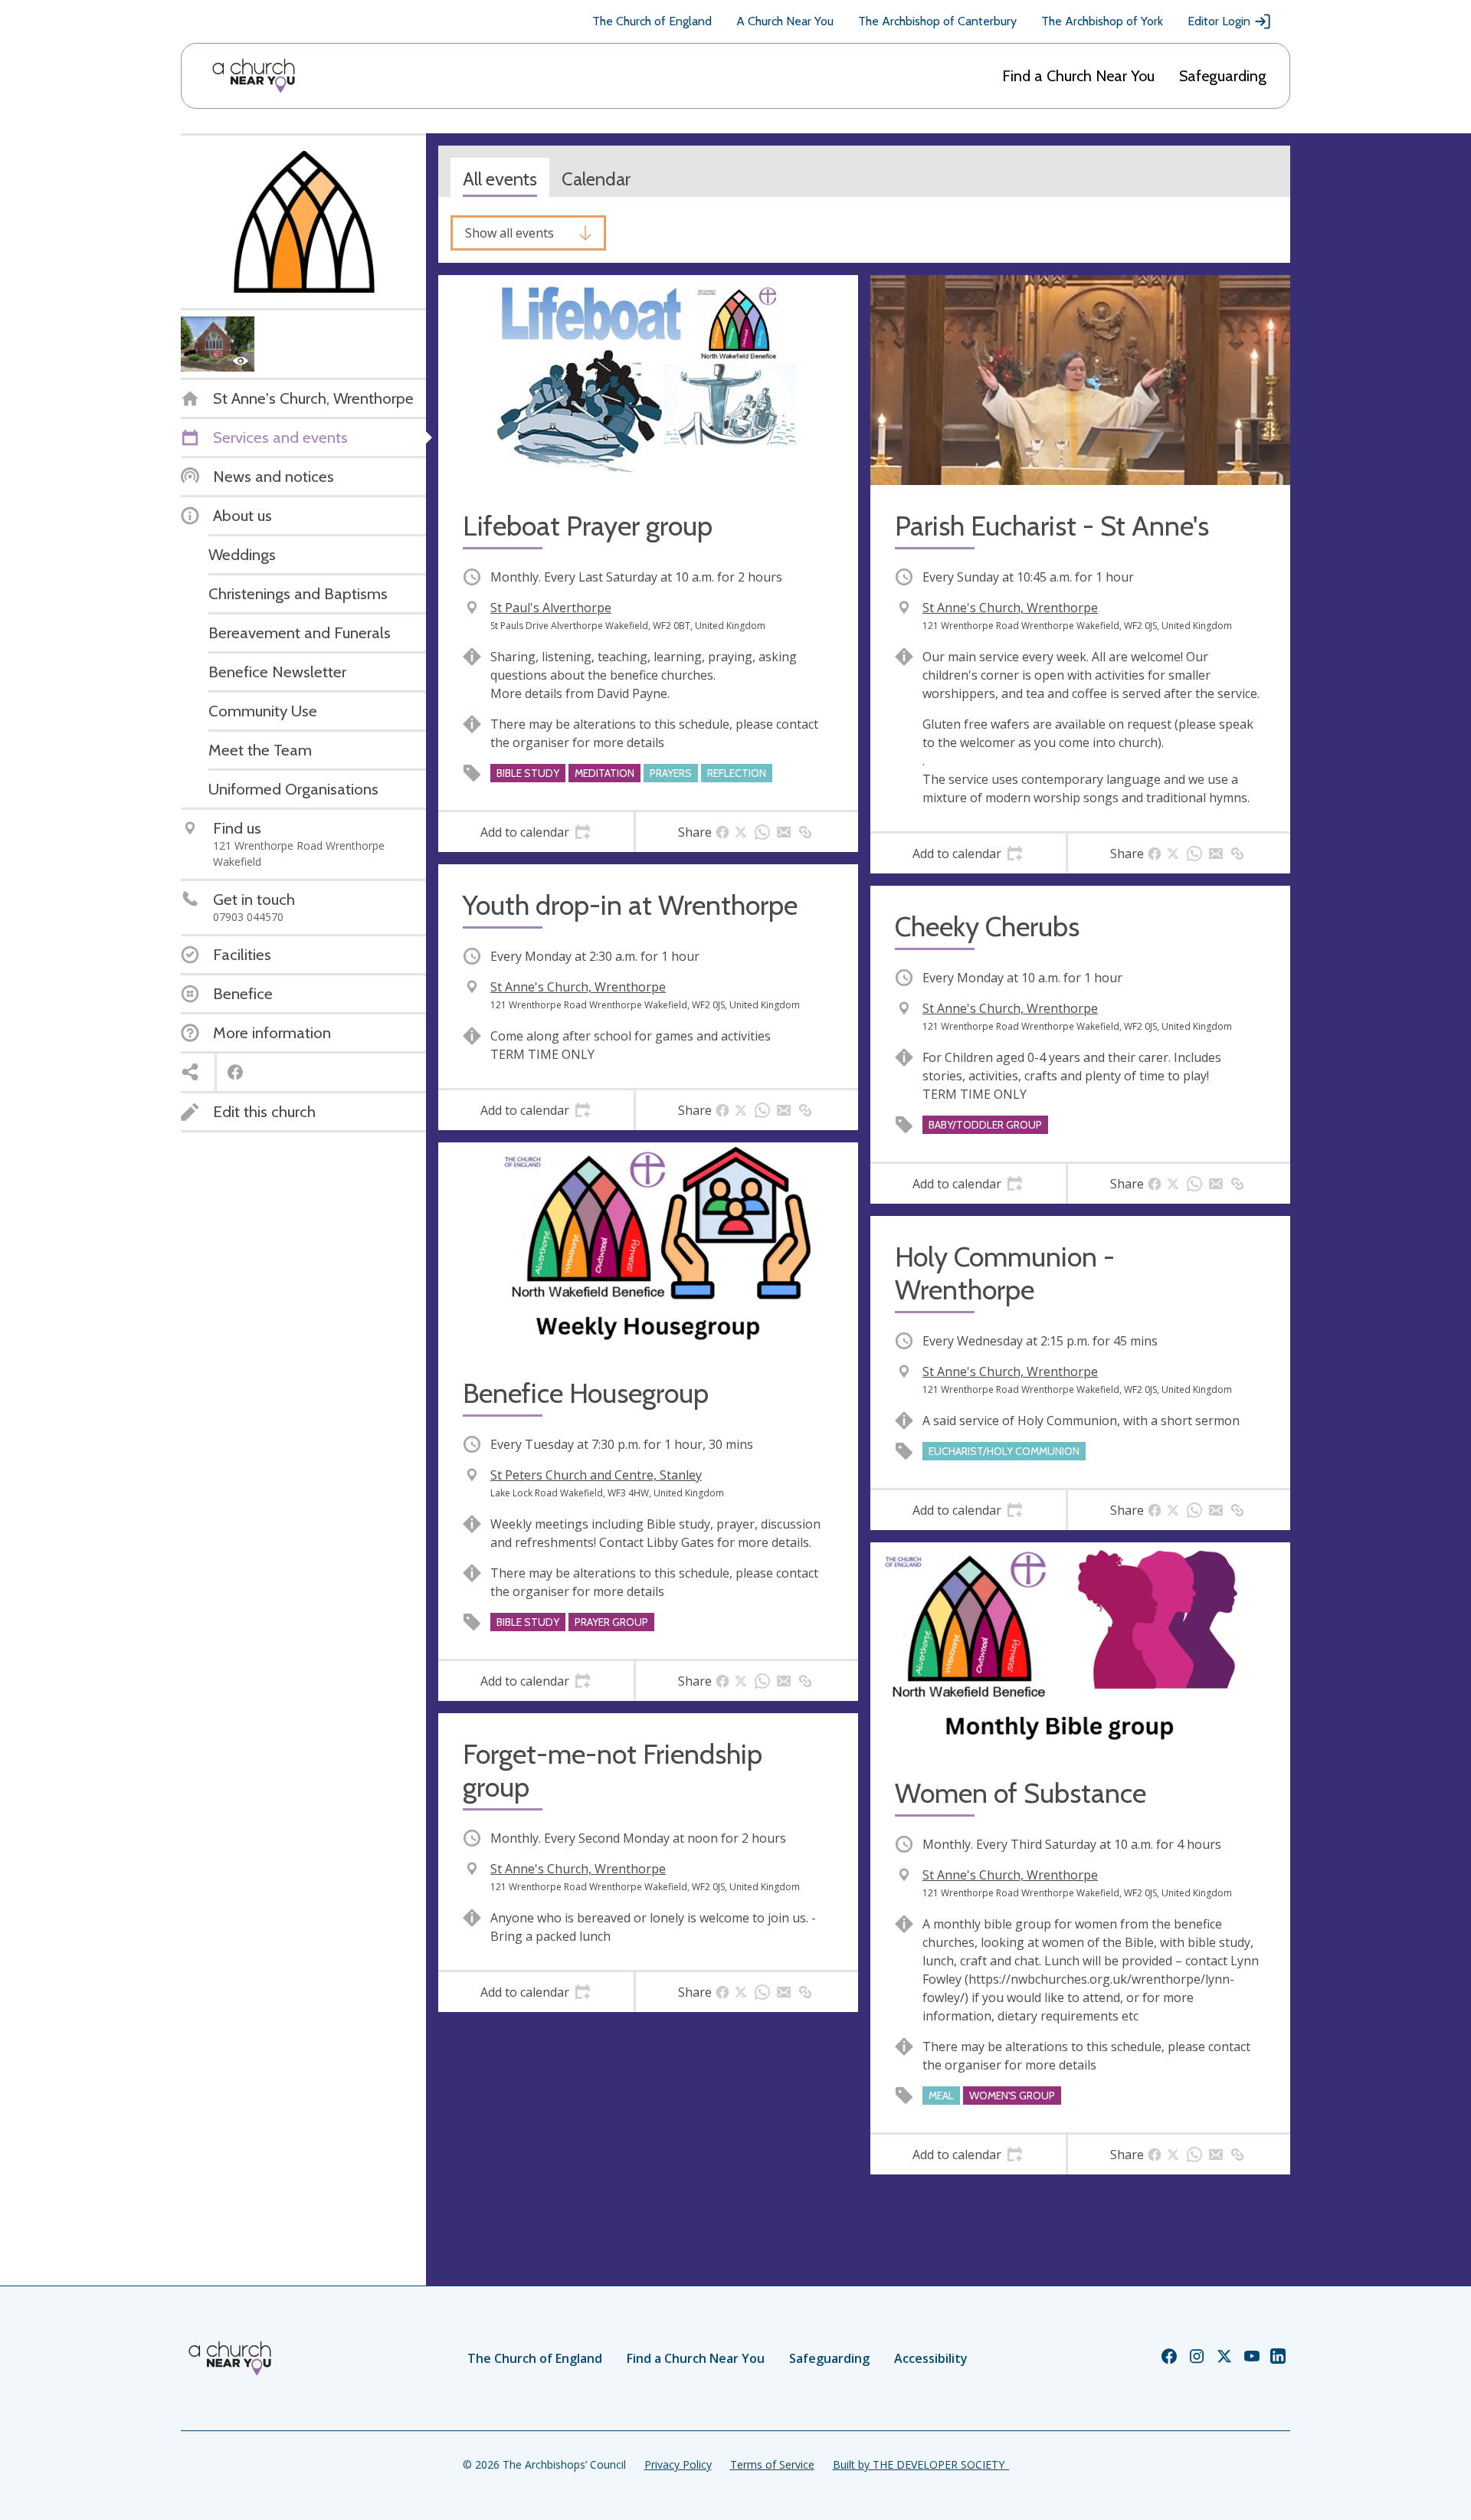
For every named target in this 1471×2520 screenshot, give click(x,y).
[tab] (536, 832)
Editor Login (1219, 21)
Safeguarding (1223, 76)
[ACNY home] (254, 76)
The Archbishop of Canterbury (937, 21)
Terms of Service (772, 2464)
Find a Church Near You (1078, 76)
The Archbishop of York (1102, 21)
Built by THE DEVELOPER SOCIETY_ (921, 2464)
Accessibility (931, 2358)
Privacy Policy (678, 2464)
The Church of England (652, 21)
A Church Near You (785, 21)
